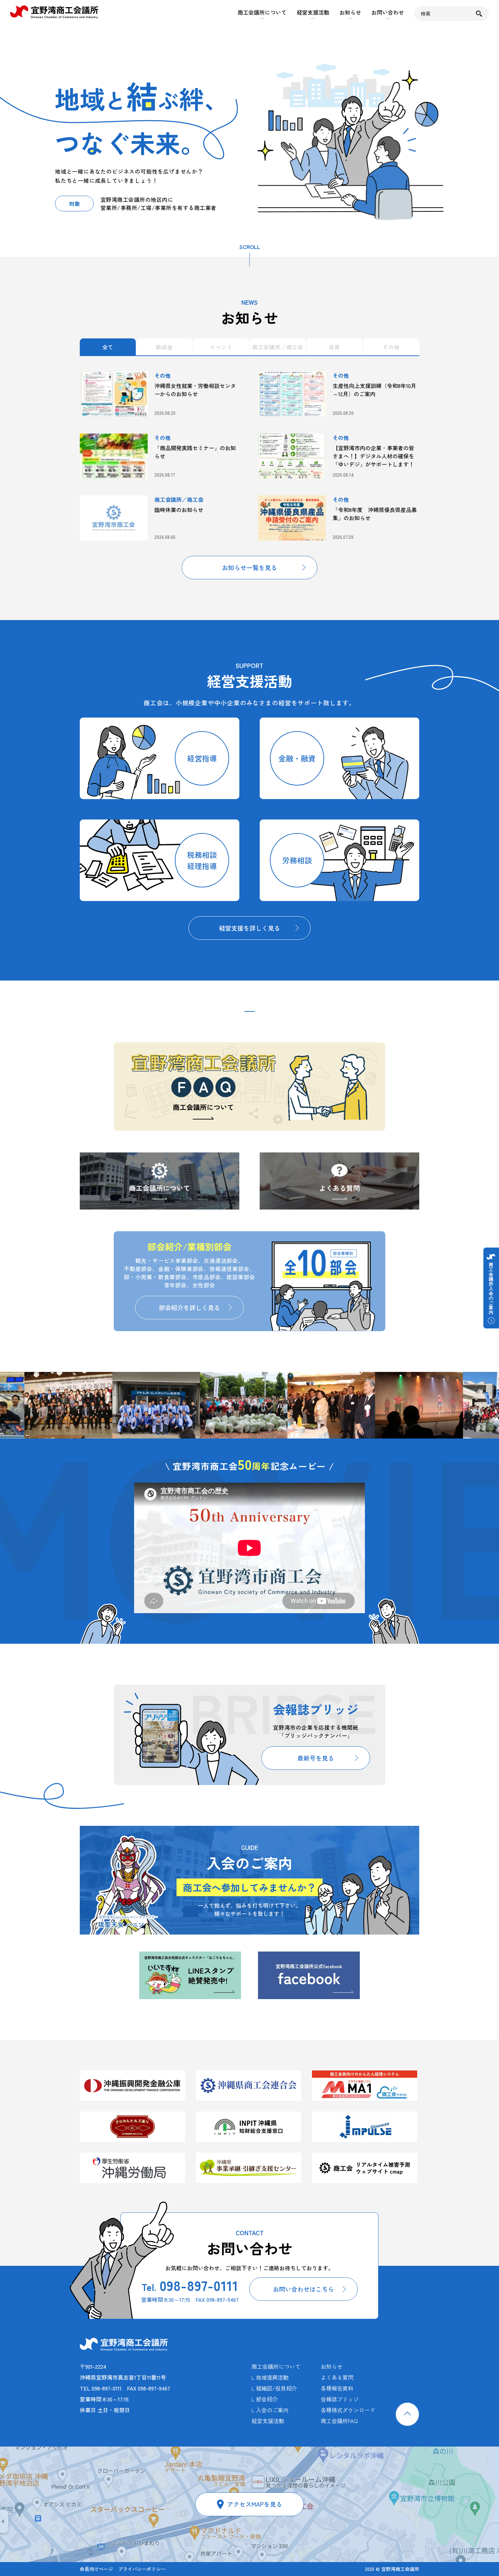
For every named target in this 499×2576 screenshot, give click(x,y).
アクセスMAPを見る (255, 2504)
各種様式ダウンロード (348, 2410)
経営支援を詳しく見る (249, 928)
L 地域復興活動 (270, 2377)
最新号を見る (316, 1758)
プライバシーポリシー (142, 2569)
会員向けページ (96, 2569)
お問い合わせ (388, 12)
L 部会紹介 (265, 2399)
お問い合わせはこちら (303, 2289)
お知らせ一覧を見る (249, 567)
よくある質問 (339, 1188)
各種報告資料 (337, 2388)
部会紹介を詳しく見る (189, 1307)
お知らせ (350, 12)
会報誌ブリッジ (340, 2399)
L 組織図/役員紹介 (274, 2388)
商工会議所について (262, 12)
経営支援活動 (313, 12)
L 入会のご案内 (270, 2410)
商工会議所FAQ (339, 2421)
